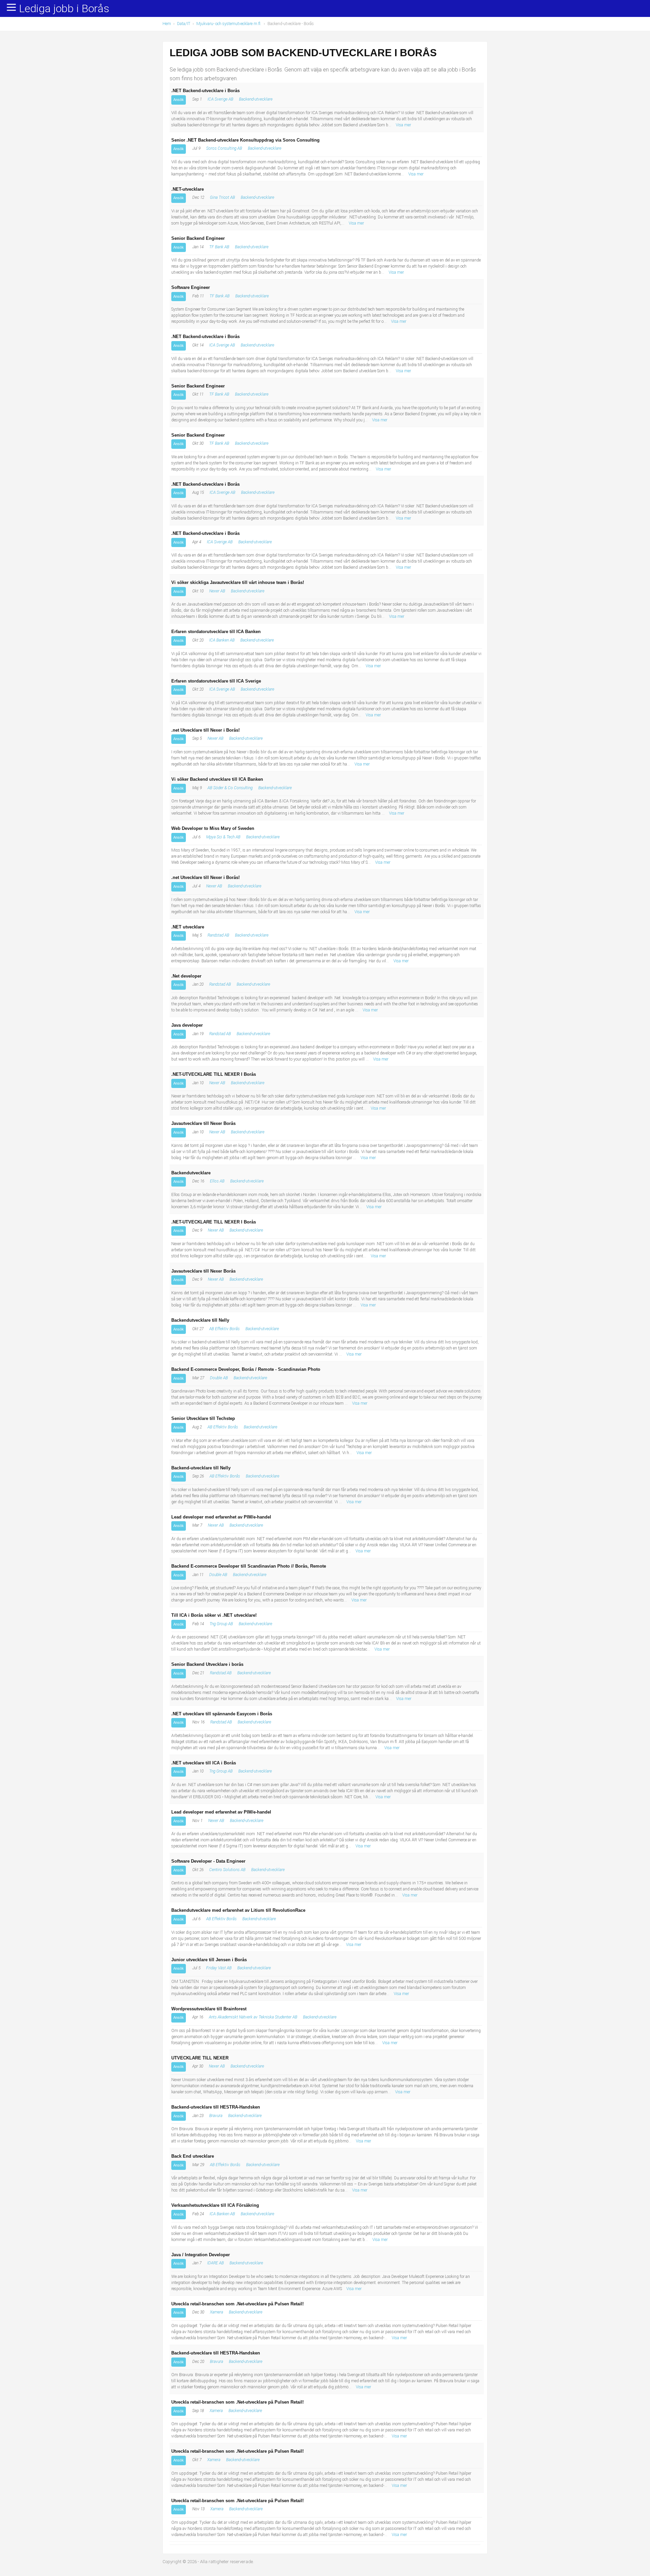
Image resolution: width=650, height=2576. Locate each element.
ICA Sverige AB (220, 99)
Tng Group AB (221, 1624)
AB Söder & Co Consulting (230, 788)
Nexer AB (217, 591)
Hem (167, 24)
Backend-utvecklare (256, 99)
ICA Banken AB (222, 640)
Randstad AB (218, 935)
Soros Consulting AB (224, 148)
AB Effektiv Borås (224, 1329)
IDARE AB (215, 2263)
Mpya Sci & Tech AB (223, 837)
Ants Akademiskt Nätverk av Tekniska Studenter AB (253, 2017)
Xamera (216, 2312)
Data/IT (184, 24)
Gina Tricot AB (222, 197)
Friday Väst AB (219, 1968)
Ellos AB (217, 1181)
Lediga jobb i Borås (64, 9)
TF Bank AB (219, 247)
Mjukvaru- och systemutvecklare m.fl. (229, 24)
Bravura (216, 2116)
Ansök (179, 100)
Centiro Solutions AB (227, 1870)
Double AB (219, 1378)
